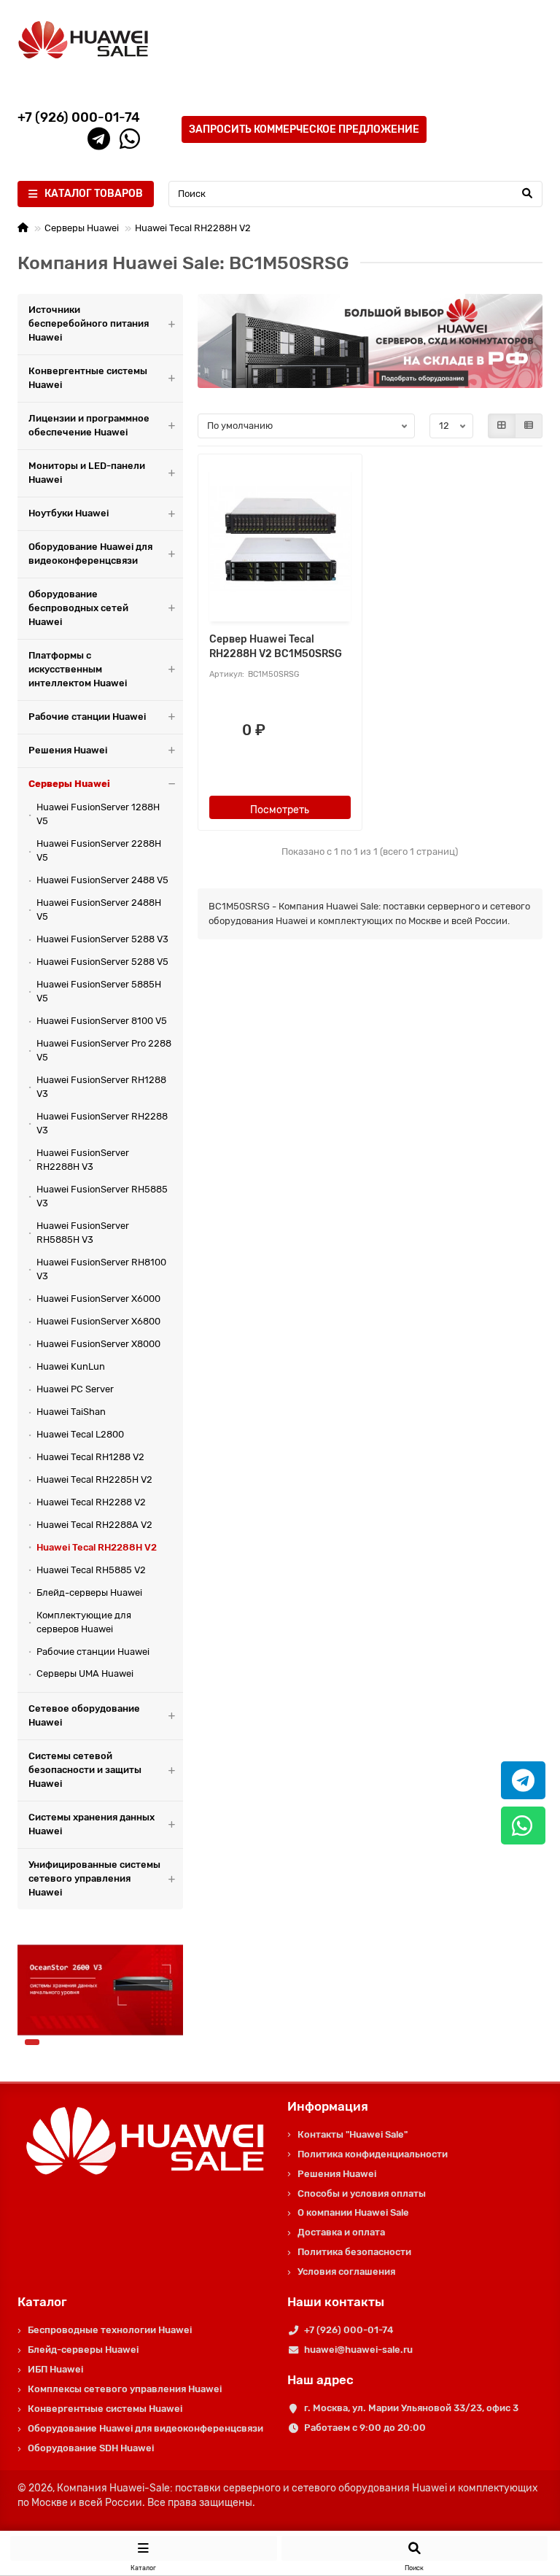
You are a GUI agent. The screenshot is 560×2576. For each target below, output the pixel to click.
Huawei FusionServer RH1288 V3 (101, 1087)
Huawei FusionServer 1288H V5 (98, 814)
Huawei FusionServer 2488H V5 (99, 909)
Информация (328, 2106)
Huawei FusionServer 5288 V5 (102, 962)
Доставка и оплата (341, 2232)
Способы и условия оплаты (362, 2193)
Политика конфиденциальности (373, 2154)
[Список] (529, 426)
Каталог (42, 2302)
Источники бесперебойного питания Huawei (89, 323)
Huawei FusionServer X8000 (98, 1344)
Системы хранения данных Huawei (92, 1824)
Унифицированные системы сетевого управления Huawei (94, 1878)
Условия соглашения (346, 2272)
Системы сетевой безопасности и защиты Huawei (85, 1770)
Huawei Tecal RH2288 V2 (91, 1502)
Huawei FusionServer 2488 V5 (102, 880)
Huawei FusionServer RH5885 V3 (102, 1196)
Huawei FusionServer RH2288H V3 (83, 1160)
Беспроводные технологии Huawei (110, 2330)
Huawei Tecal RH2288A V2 (94, 1525)
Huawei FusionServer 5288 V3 (102, 939)
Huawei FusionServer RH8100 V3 (101, 1269)
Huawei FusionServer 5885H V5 (99, 991)
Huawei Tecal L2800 (80, 1434)
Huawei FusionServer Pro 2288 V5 (104, 1050)
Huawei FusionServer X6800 (98, 1321)
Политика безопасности (354, 2252)
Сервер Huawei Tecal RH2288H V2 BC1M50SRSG (276, 647)
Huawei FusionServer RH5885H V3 (83, 1233)
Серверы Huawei (82, 228)
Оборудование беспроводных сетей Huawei (78, 608)
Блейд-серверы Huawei (89, 1592)
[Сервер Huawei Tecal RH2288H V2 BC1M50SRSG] (280, 540)
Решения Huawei (68, 750)
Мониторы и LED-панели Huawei (87, 473)
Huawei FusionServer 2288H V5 (99, 850)
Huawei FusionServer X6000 (98, 1299)
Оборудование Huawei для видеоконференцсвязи (90, 554)
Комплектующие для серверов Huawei (84, 1622)
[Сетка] (502, 426)
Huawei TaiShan (71, 1412)
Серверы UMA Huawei (85, 1673)
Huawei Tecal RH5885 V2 (91, 1570)
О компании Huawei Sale (353, 2212)
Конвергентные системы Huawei (88, 378)
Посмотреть (280, 810)
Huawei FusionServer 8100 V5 (102, 1021)
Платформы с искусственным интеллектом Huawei (78, 669)
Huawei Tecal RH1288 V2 (90, 1457)
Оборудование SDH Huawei (91, 2448)
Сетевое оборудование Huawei (84, 1715)
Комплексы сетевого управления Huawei (125, 2389)
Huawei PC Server (75, 1389)
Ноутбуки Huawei (69, 513)
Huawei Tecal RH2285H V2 (94, 1479)
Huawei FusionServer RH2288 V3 (102, 1123)
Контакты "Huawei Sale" (353, 2134)
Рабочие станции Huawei (87, 717)
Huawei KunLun (71, 1366)
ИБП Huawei (55, 2369)
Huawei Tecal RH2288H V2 (193, 228)
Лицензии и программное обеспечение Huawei (89, 425)
